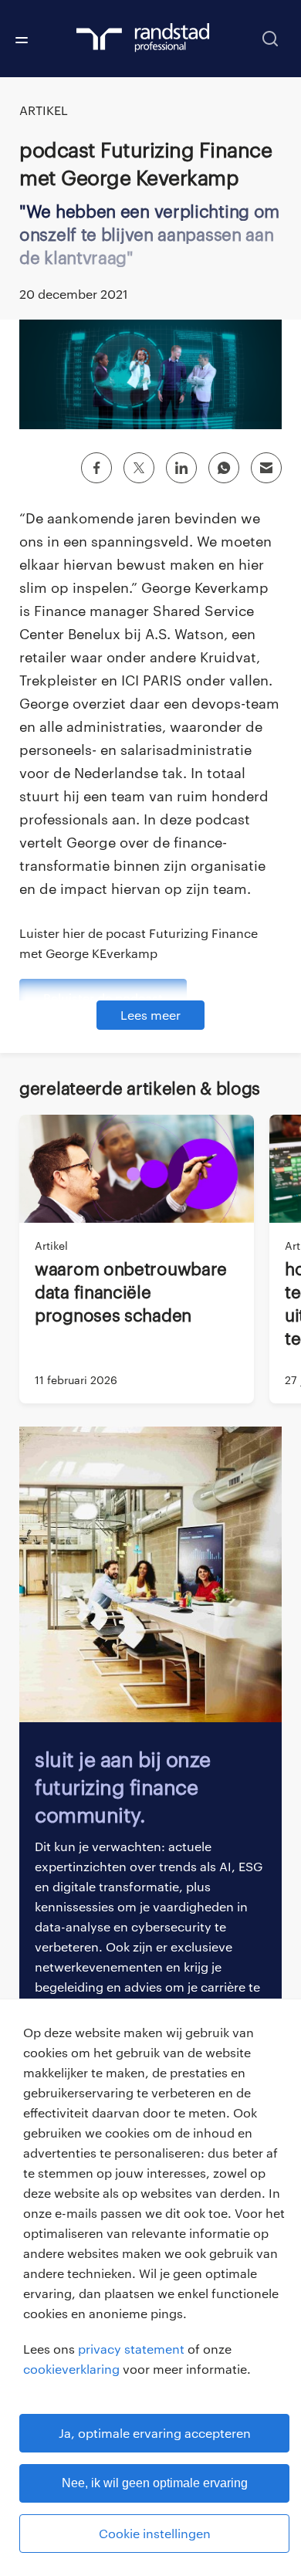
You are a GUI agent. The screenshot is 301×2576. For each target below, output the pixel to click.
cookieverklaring (71, 2369)
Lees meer (150, 1015)
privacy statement (131, 2349)
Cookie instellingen (155, 2533)
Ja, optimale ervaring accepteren (155, 2433)
